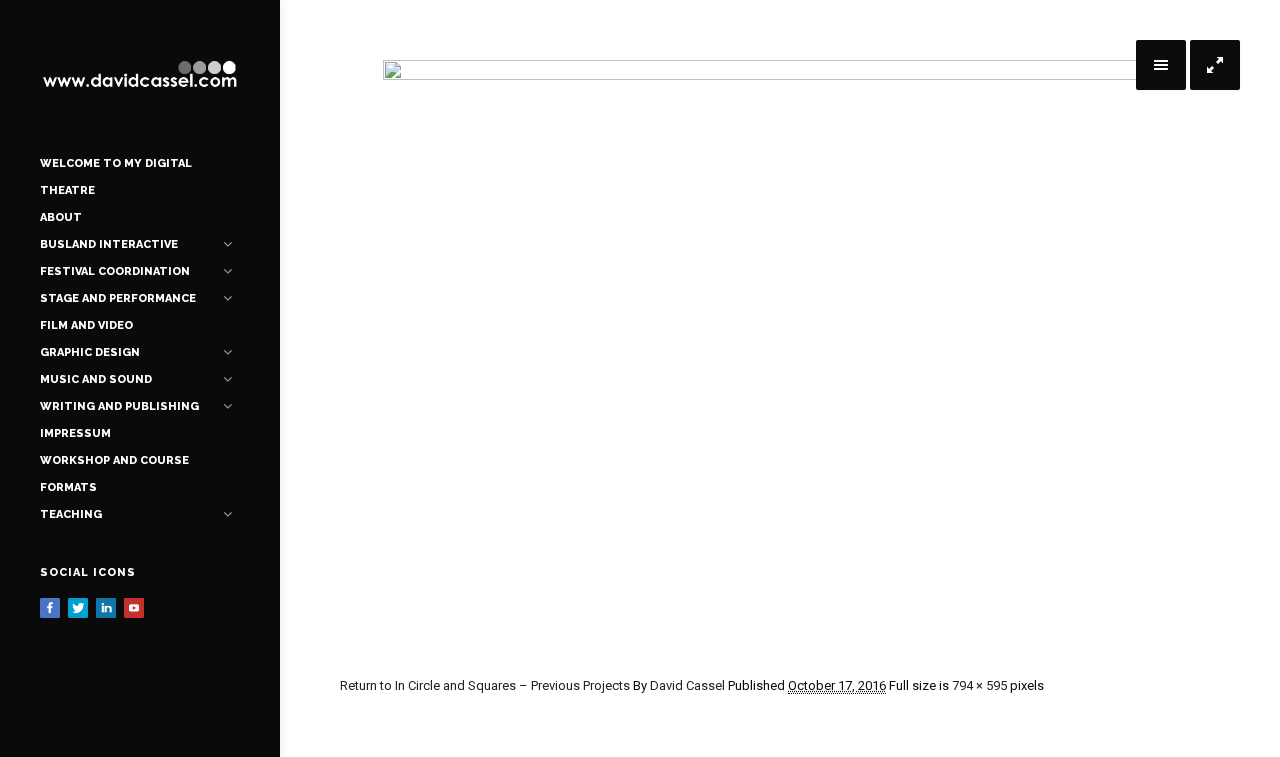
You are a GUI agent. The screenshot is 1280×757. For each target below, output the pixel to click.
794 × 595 (979, 685)
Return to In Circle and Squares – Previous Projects (485, 685)
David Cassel (687, 685)
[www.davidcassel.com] (140, 75)
